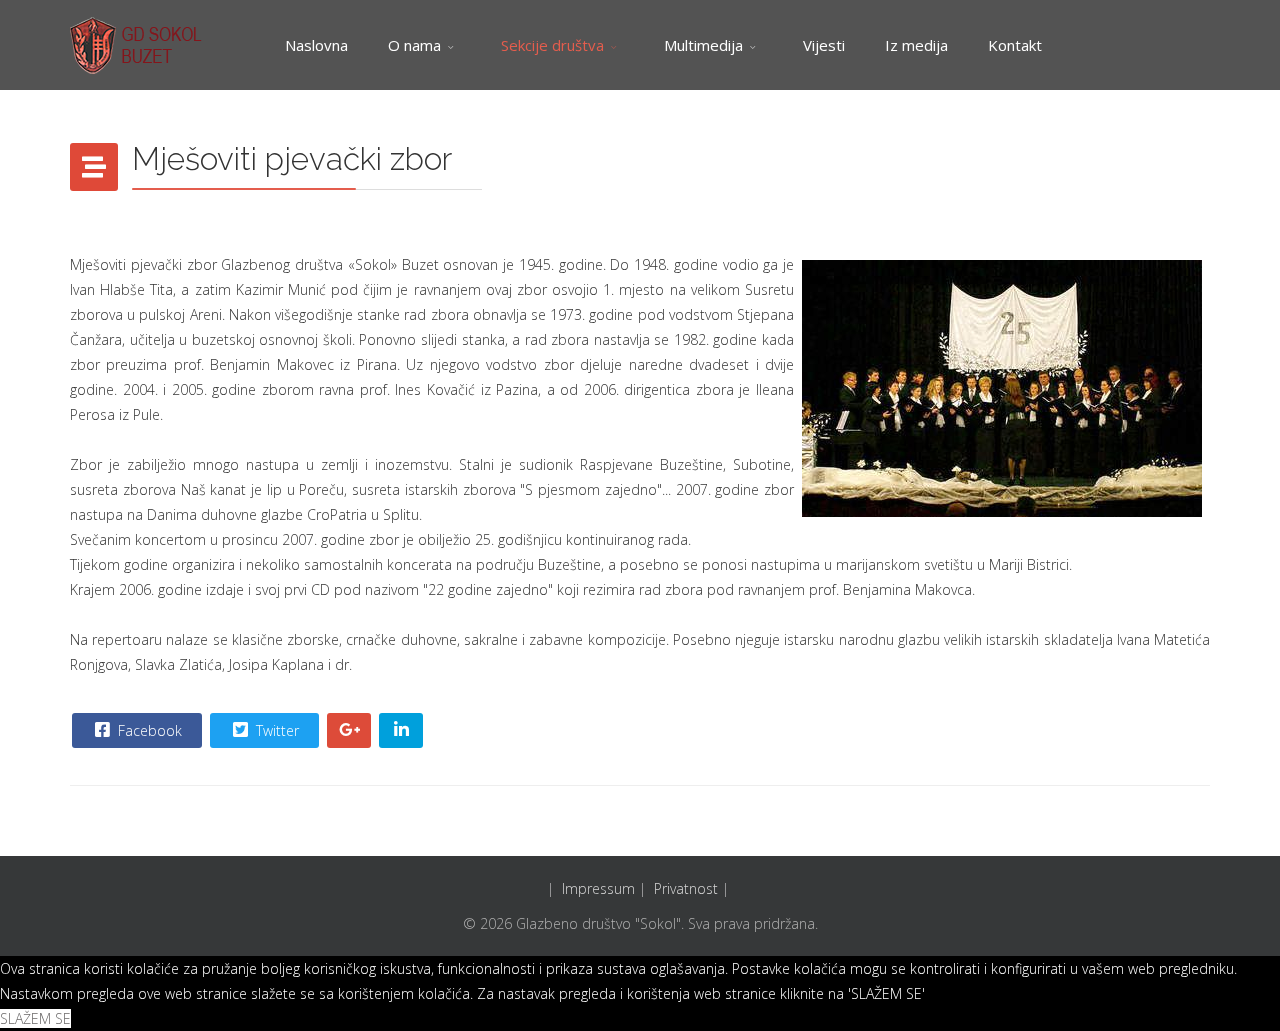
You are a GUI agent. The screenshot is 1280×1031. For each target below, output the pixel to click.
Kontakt (1015, 45)
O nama (414, 45)
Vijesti (824, 45)
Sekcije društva (552, 45)
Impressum (598, 888)
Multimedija (703, 45)
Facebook (148, 730)
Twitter (275, 730)
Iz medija (916, 45)
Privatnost (686, 888)
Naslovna (316, 45)
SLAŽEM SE (35, 1018)
